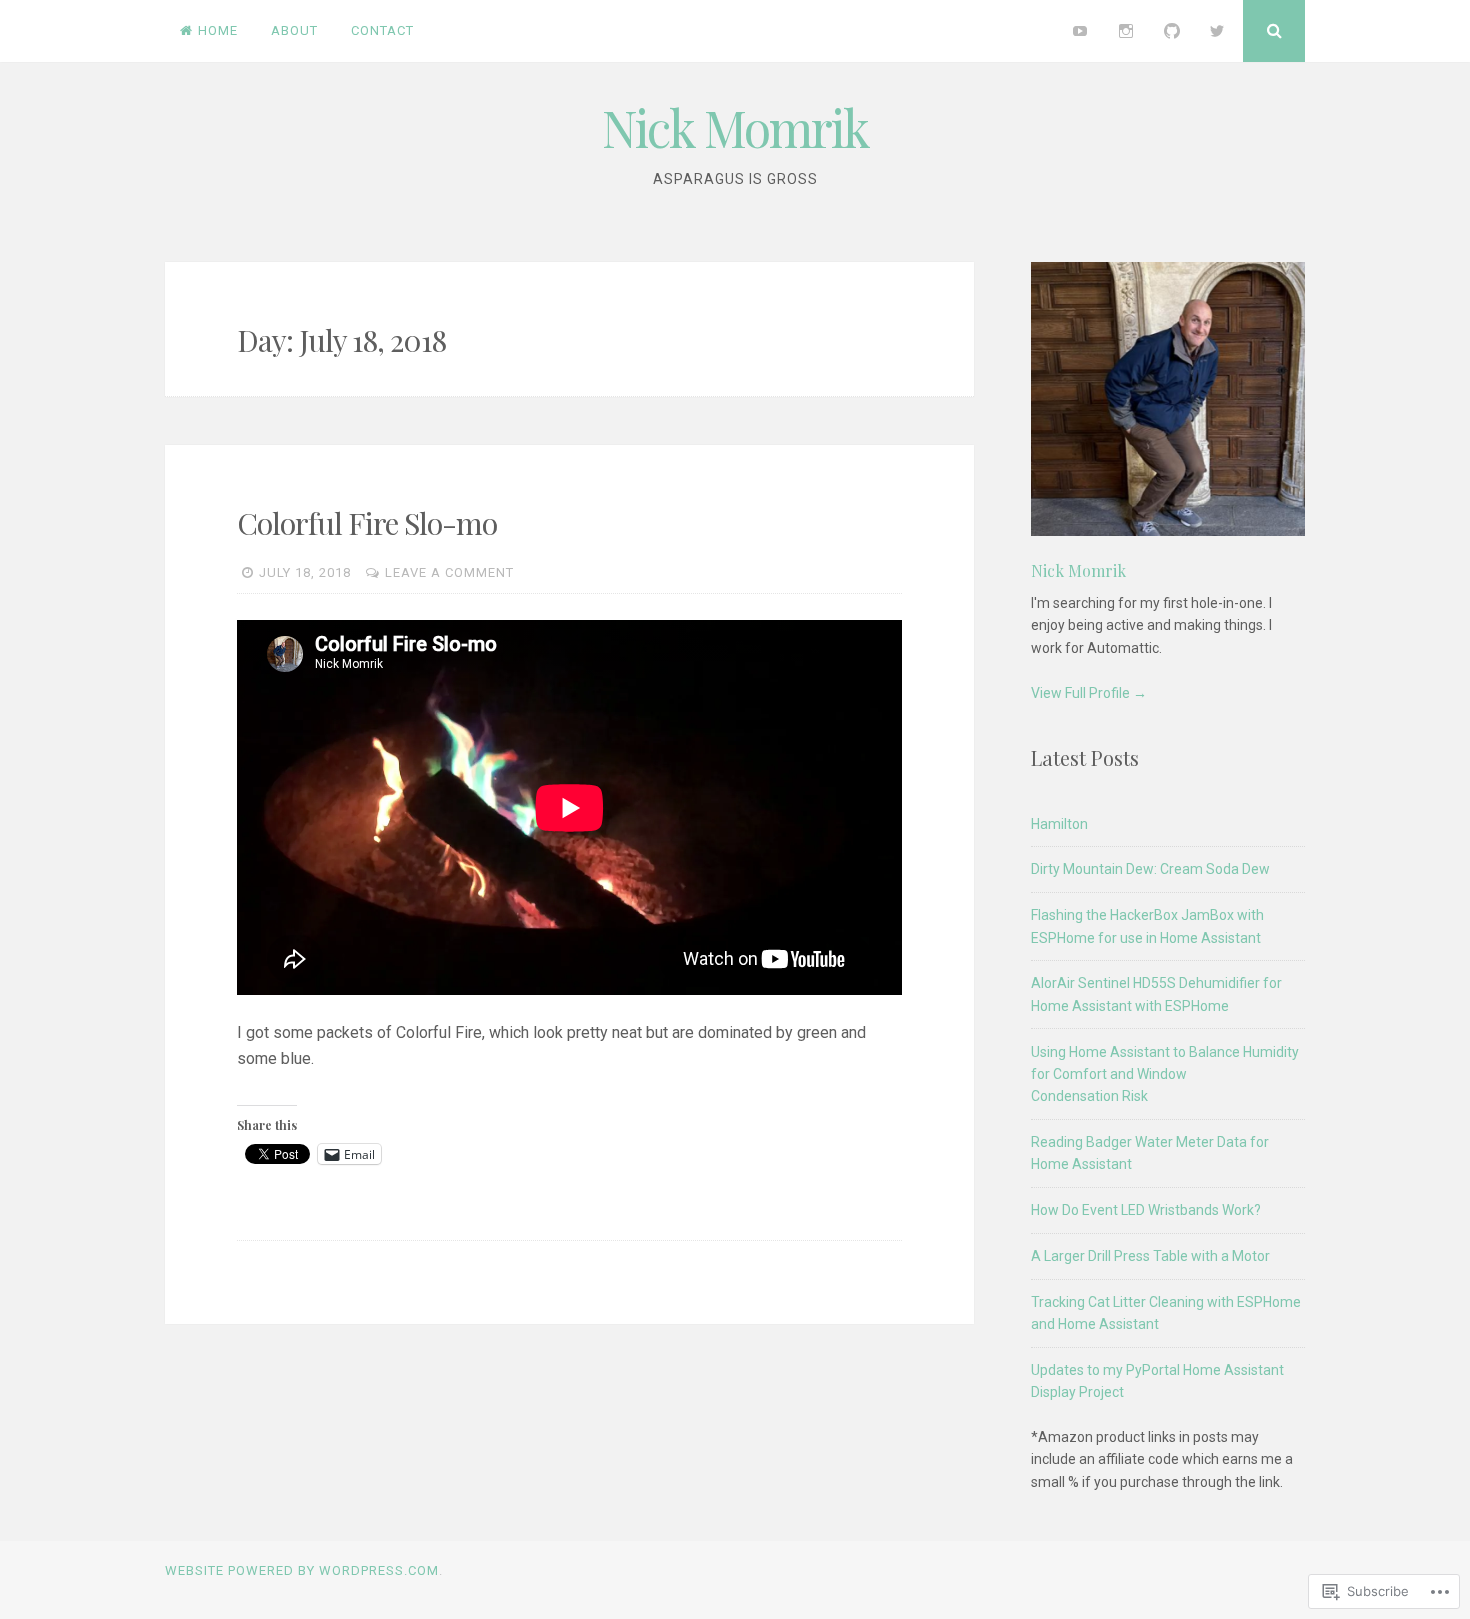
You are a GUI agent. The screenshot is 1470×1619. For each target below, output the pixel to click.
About (294, 30)
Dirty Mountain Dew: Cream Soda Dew (1150, 869)
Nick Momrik (735, 127)
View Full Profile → (1089, 693)
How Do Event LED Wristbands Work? (1146, 1210)
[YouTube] (1081, 31)
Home (218, 30)
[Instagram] (1126, 31)
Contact (382, 30)
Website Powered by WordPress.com (302, 1570)
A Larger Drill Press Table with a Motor (1150, 1256)
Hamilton (1059, 824)
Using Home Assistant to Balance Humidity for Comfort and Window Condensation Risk (1165, 1074)
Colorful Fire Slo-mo (367, 523)
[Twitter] (1217, 31)
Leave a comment (449, 572)
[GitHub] (1172, 31)
